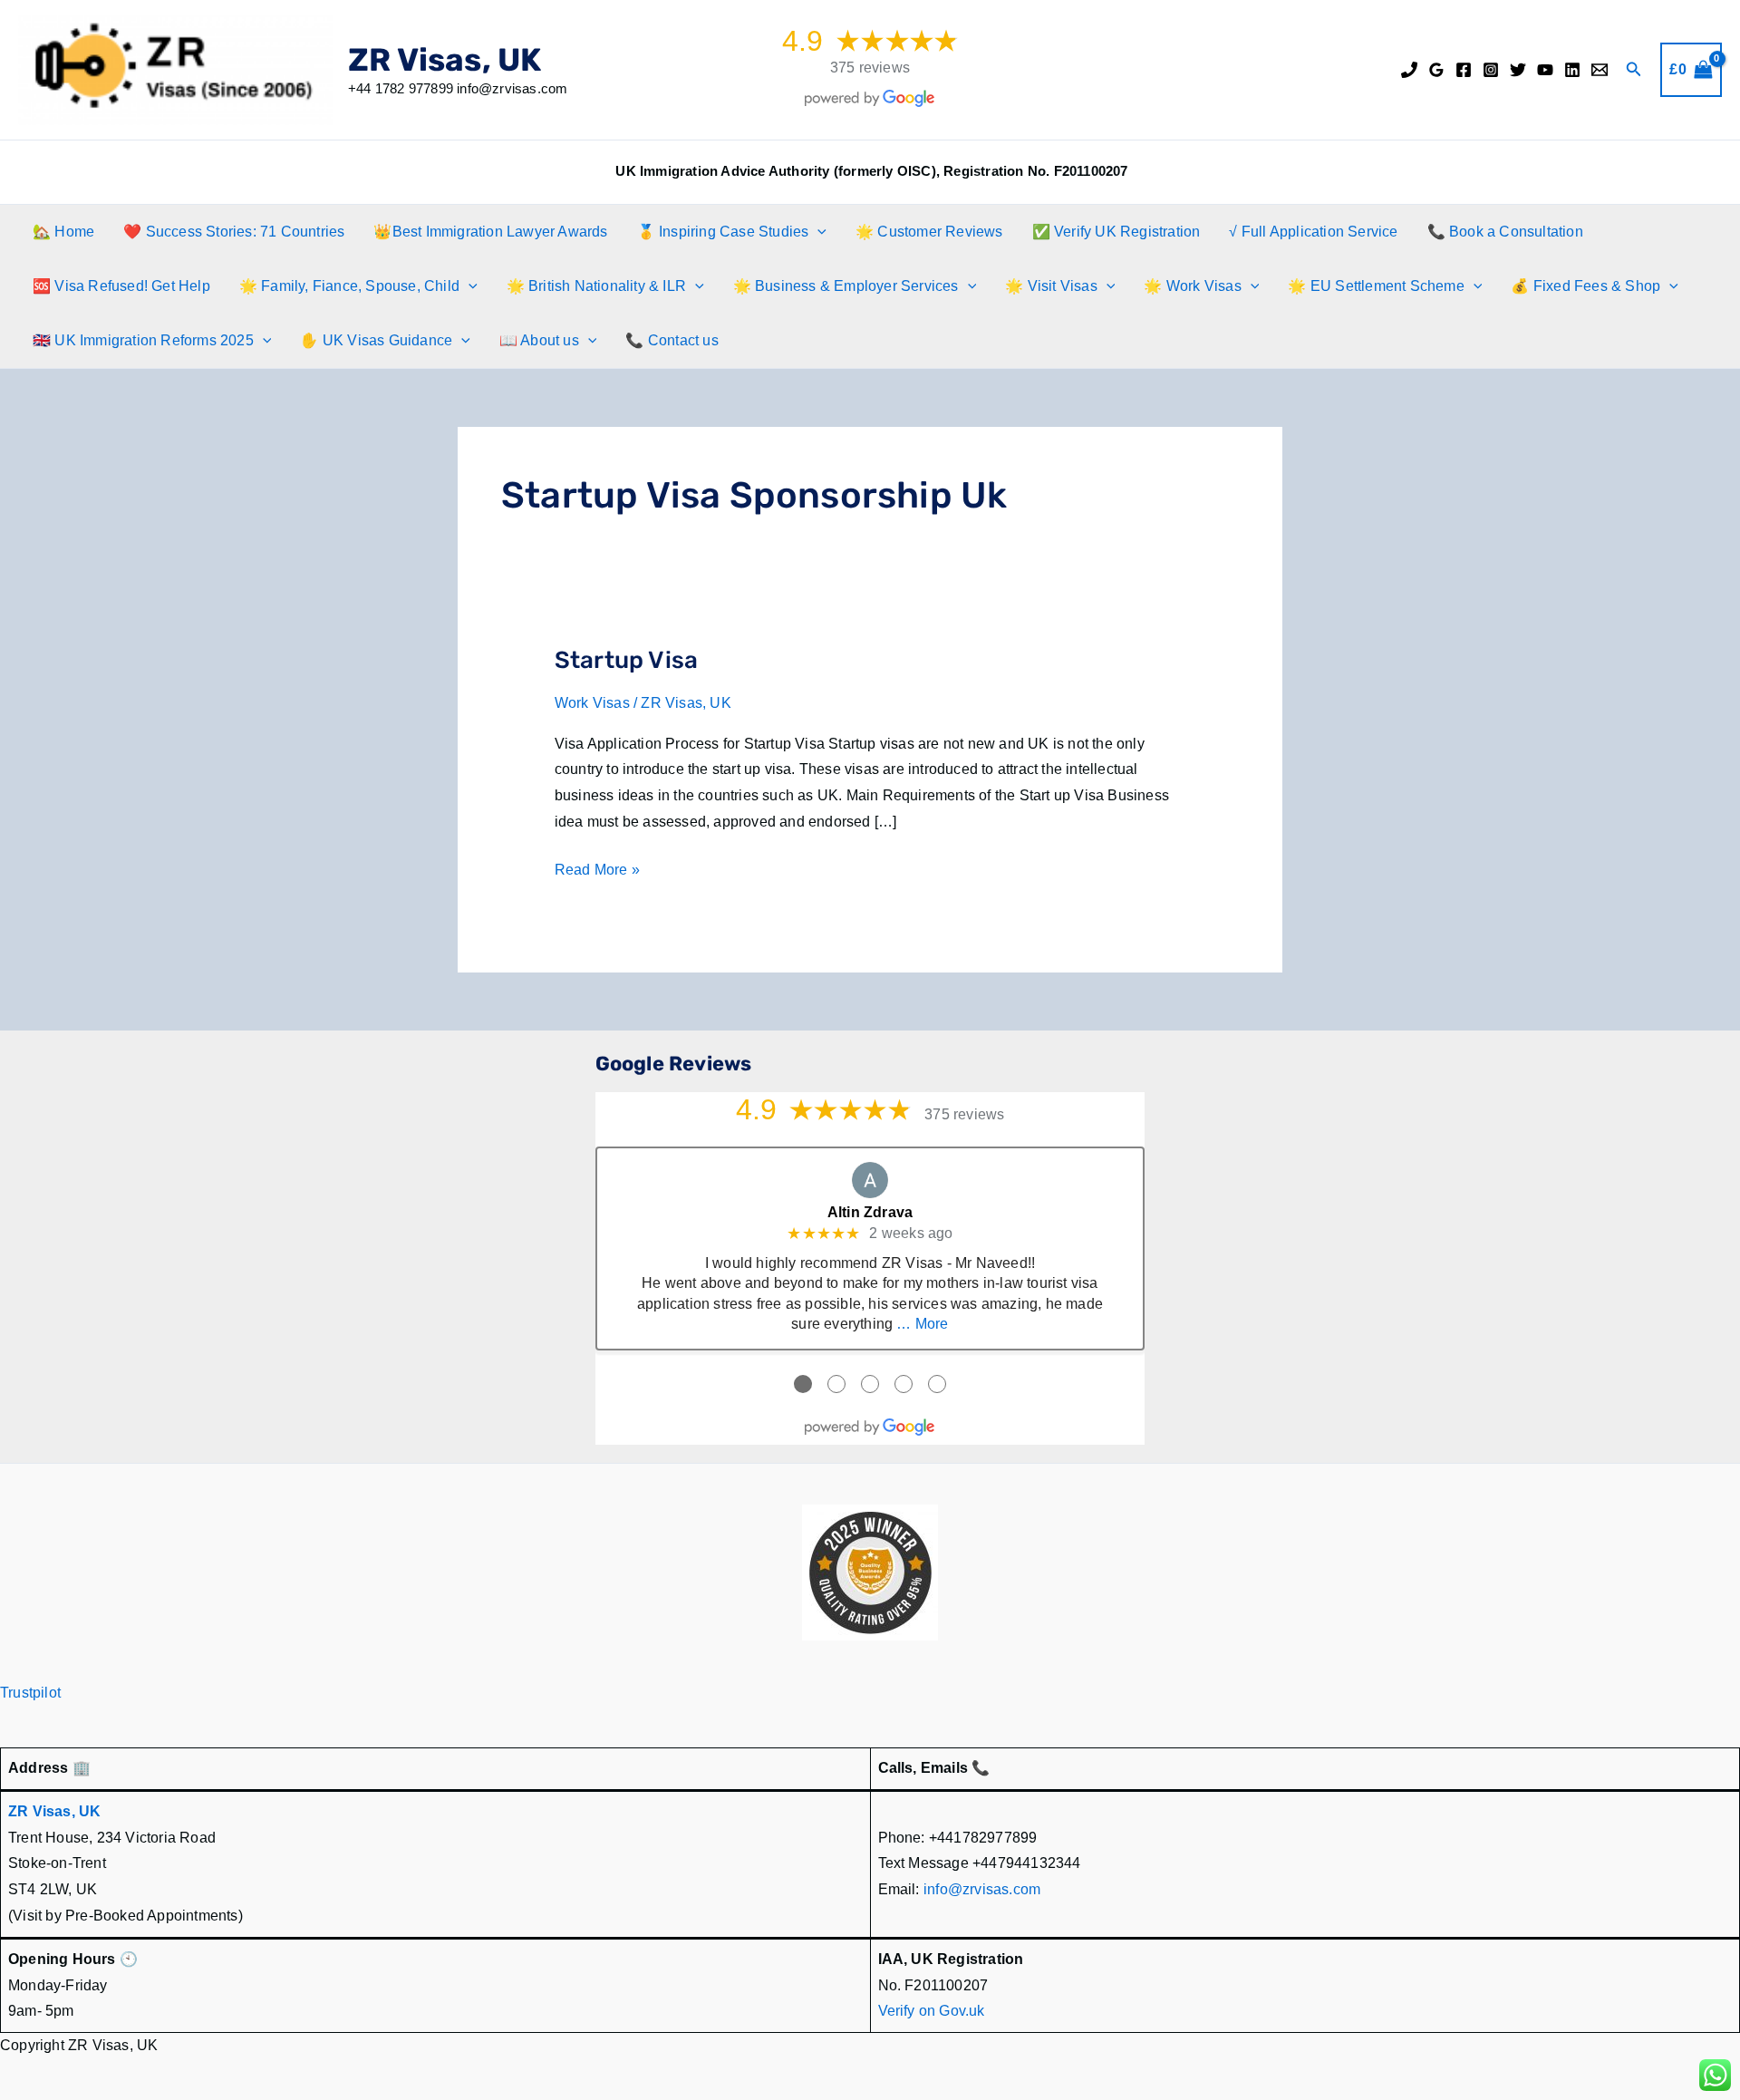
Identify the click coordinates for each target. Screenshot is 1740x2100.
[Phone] (1409, 70)
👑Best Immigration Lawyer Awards (490, 232)
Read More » (597, 872)
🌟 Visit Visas (1051, 286)
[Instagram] (1491, 70)
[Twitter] (1518, 70)
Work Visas (592, 703)
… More (922, 1324)
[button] (1634, 70)
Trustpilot (30, 1693)
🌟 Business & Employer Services (846, 286)
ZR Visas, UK (445, 60)
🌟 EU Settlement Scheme (1376, 286)
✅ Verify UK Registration (1116, 232)
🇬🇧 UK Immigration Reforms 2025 (143, 340)
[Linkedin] (1572, 70)
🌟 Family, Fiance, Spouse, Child (349, 286)
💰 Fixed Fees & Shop (1585, 286)
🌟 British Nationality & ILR (596, 286)
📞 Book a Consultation (1505, 232)
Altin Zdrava (870, 1212)
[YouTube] (1545, 70)
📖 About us (539, 340)
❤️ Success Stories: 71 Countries (234, 232)
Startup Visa (626, 660)
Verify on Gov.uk (932, 2011)
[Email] (1600, 70)
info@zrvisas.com (982, 1889)
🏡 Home (63, 232)
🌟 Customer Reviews (929, 232)
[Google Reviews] (1436, 70)
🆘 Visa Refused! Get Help (121, 286)
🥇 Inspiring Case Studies (723, 232)
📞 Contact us (672, 340)
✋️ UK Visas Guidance (376, 340)
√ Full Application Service (1313, 232)
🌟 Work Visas (1192, 286)
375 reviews (870, 68)
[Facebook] (1464, 70)
